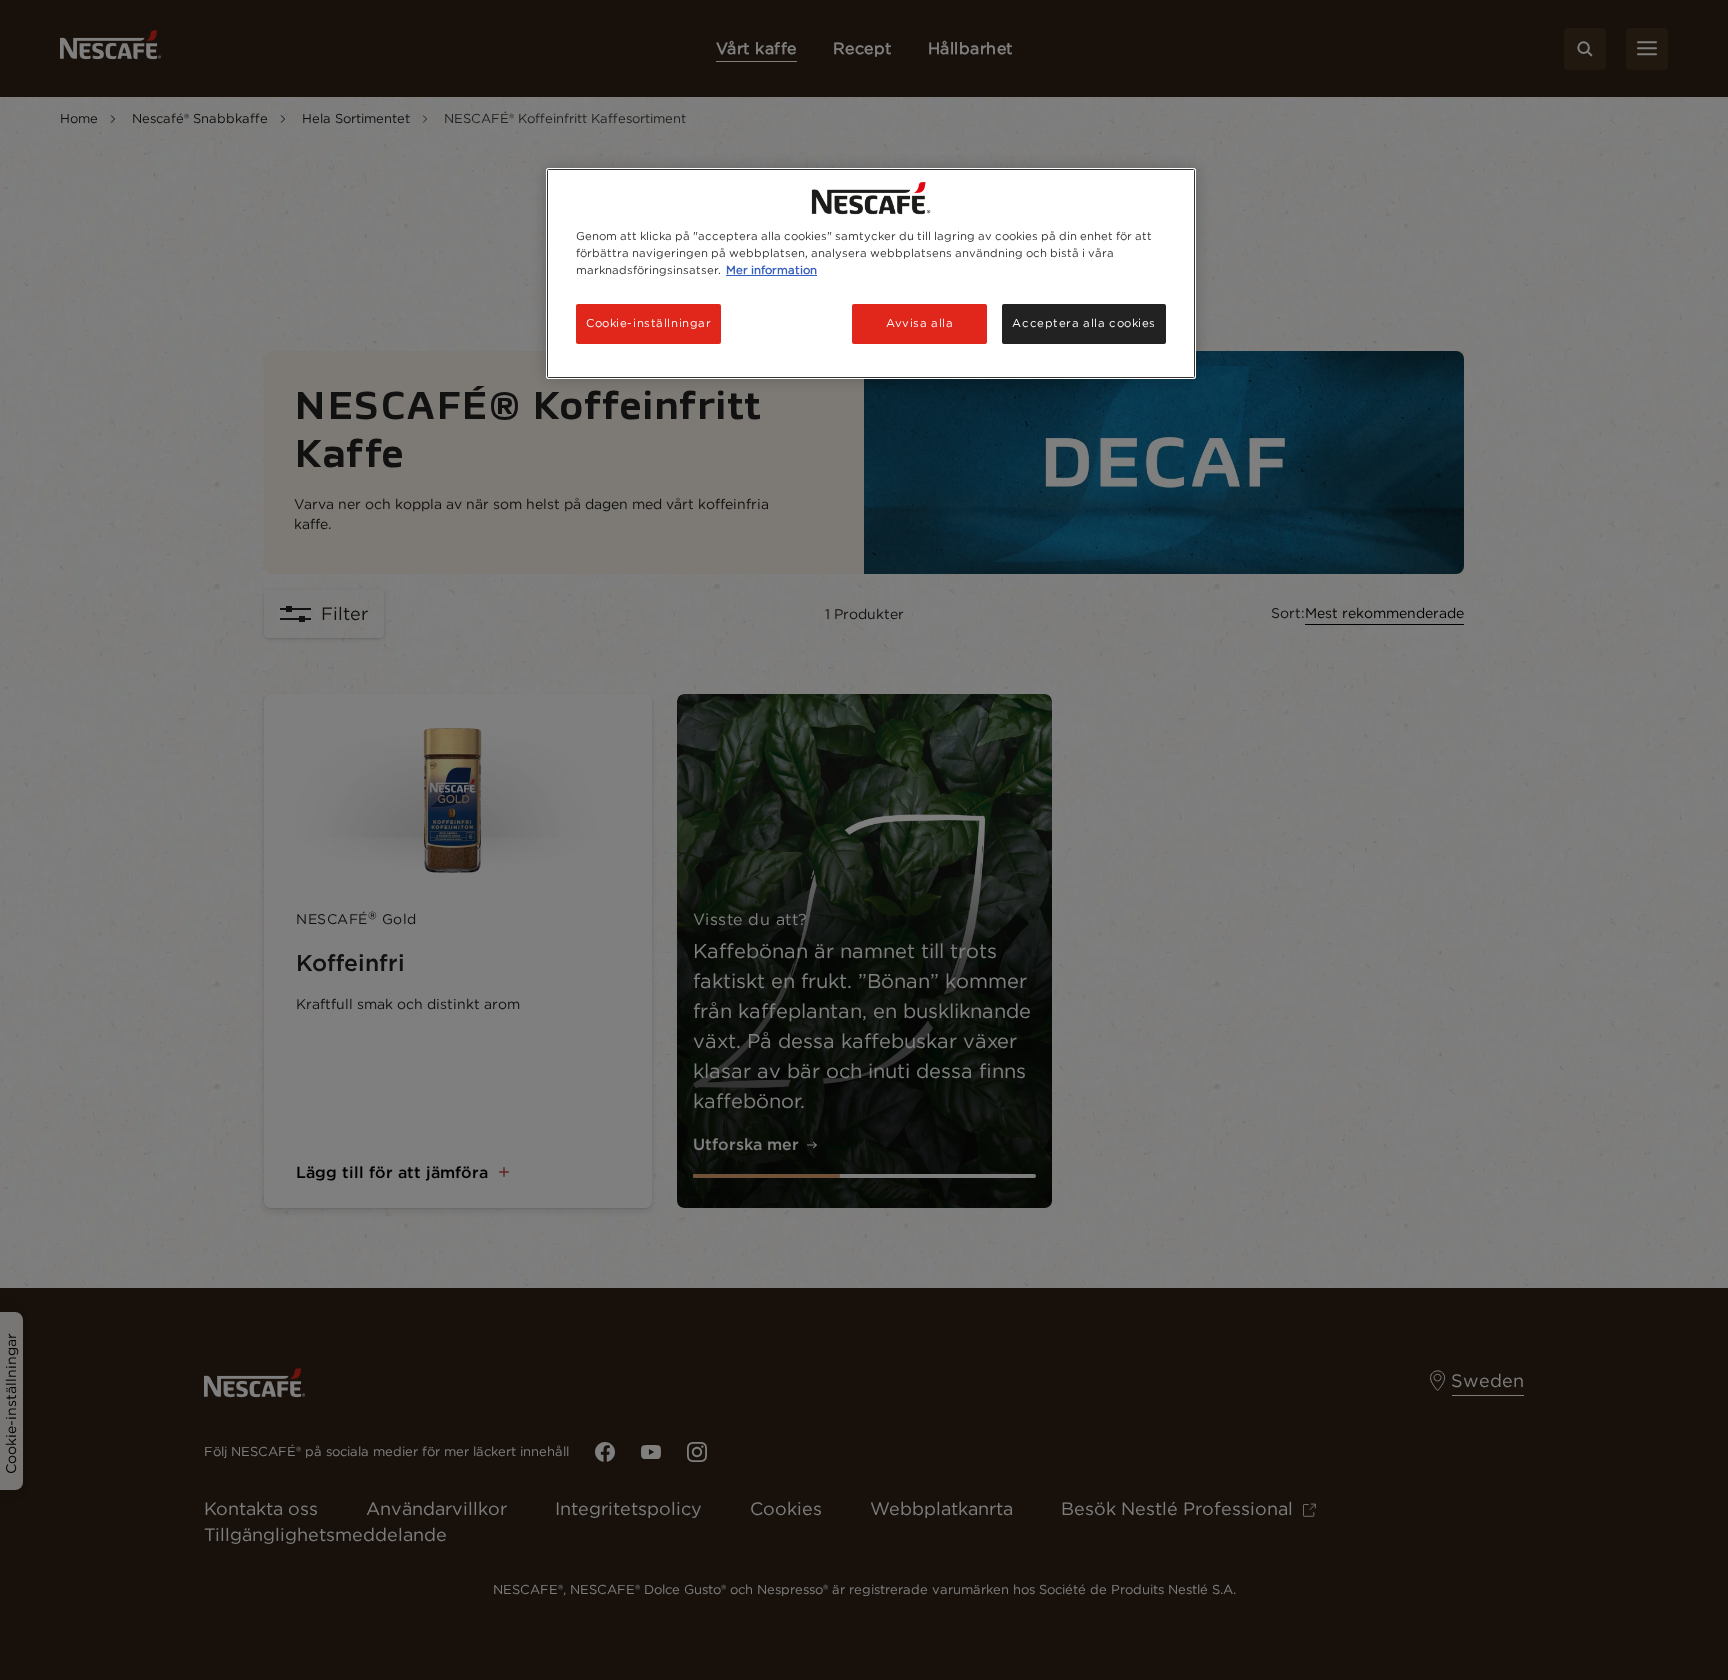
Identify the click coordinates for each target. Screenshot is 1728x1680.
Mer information (771, 270)
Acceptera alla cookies (1084, 323)
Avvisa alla (919, 323)
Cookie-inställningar (648, 323)
